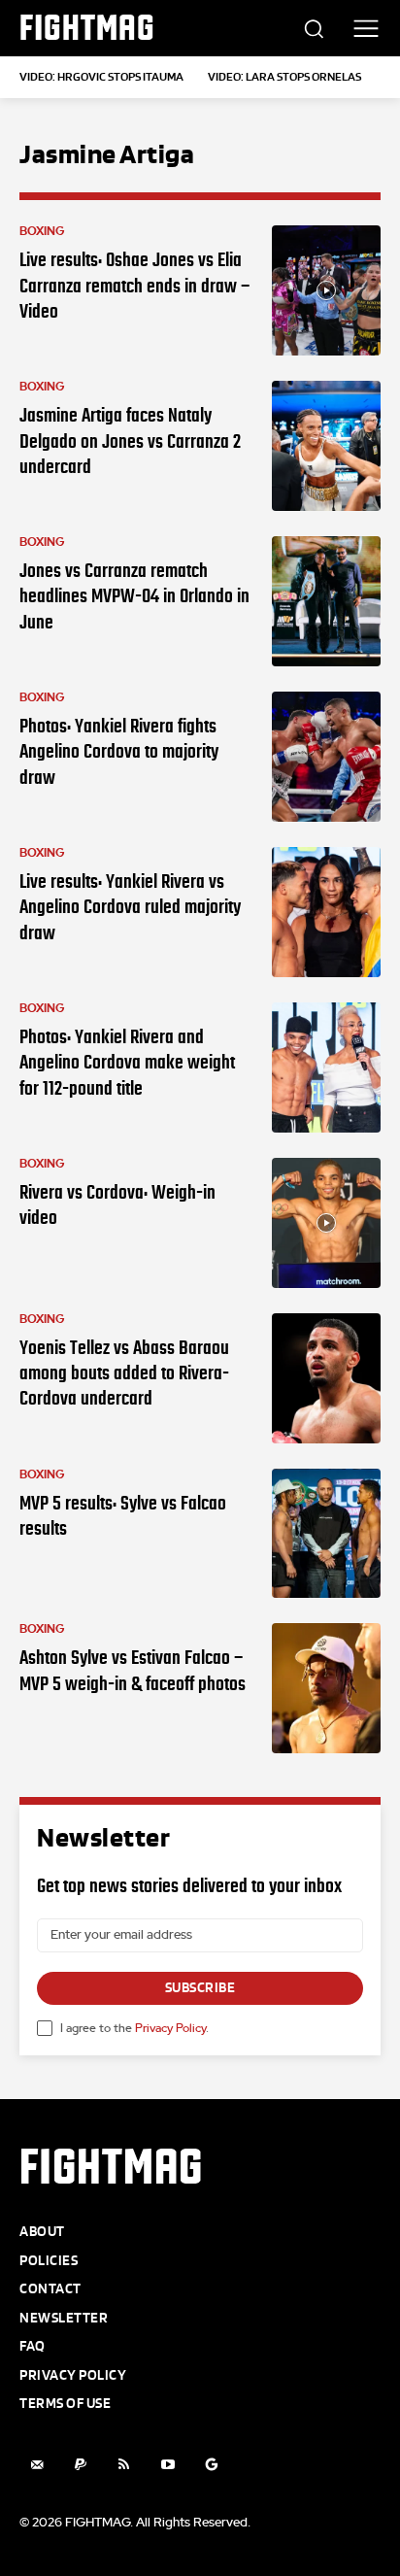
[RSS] (124, 2465)
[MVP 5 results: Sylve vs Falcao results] (326, 1534)
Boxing (42, 231)
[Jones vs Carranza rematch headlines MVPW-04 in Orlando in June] (326, 601)
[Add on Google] (211, 2465)
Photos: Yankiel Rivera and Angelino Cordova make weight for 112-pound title (127, 1062)
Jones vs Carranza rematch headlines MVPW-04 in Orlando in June (134, 596)
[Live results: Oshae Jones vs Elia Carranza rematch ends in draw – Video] (326, 290)
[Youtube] (167, 2465)
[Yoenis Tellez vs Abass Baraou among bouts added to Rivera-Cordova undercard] (326, 1378)
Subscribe (200, 1988)
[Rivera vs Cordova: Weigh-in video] (326, 1223)
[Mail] (36, 2465)
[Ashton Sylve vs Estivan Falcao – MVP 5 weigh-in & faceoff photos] (326, 1688)
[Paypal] (80, 2465)
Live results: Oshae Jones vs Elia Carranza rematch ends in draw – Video (135, 285)
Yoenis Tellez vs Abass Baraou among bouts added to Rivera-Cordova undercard (124, 1373)
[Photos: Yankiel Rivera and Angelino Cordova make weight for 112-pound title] (326, 1068)
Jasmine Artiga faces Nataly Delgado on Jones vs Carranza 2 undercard (130, 441)
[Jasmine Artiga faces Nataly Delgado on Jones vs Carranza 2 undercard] (326, 446)
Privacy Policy (170, 2028)
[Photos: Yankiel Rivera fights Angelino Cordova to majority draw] (326, 757)
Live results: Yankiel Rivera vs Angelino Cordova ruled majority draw (130, 907)
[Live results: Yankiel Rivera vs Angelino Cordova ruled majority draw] (326, 912)
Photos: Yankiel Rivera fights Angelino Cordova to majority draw (119, 751)
